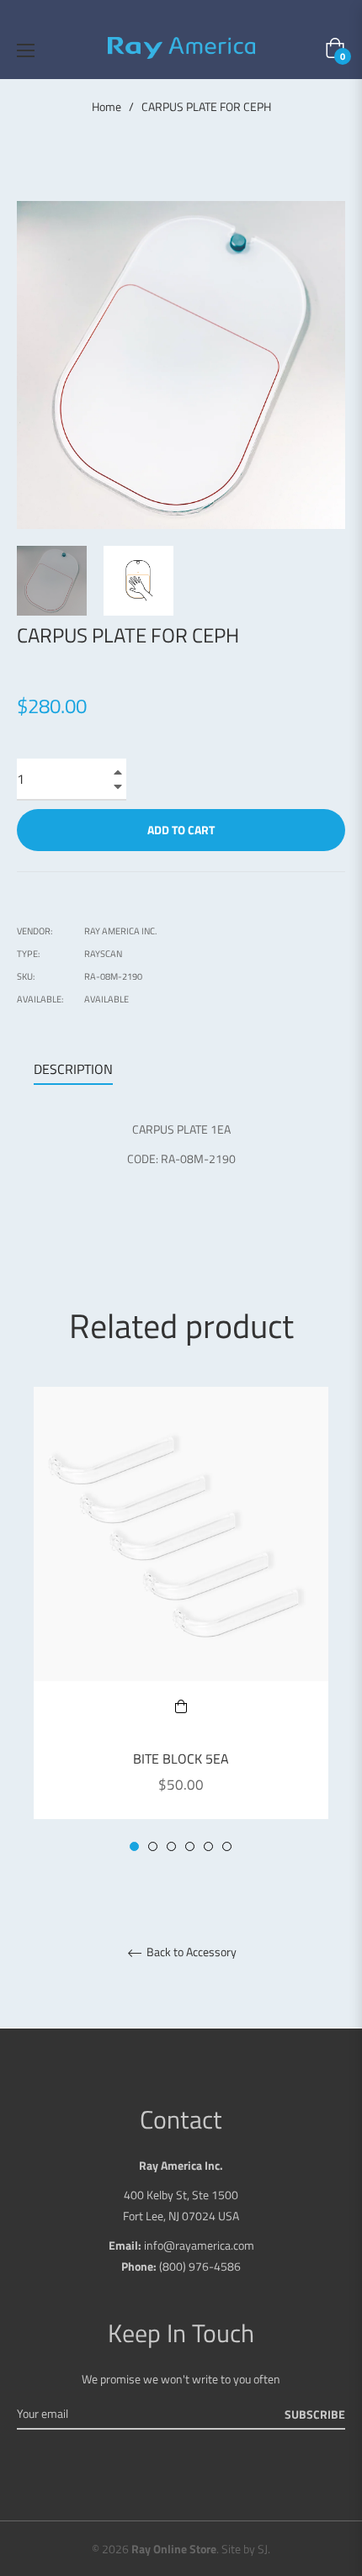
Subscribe (315, 2414)
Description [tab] (73, 1069)
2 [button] (153, 1846)
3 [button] (171, 1846)
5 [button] (208, 1846)
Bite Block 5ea (181, 1759)
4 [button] (190, 1846)
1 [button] (134, 1846)
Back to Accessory (190, 1953)
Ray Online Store (174, 2549)
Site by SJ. (246, 2549)
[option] (181, 1620)
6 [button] (227, 1846)
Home (106, 107)
